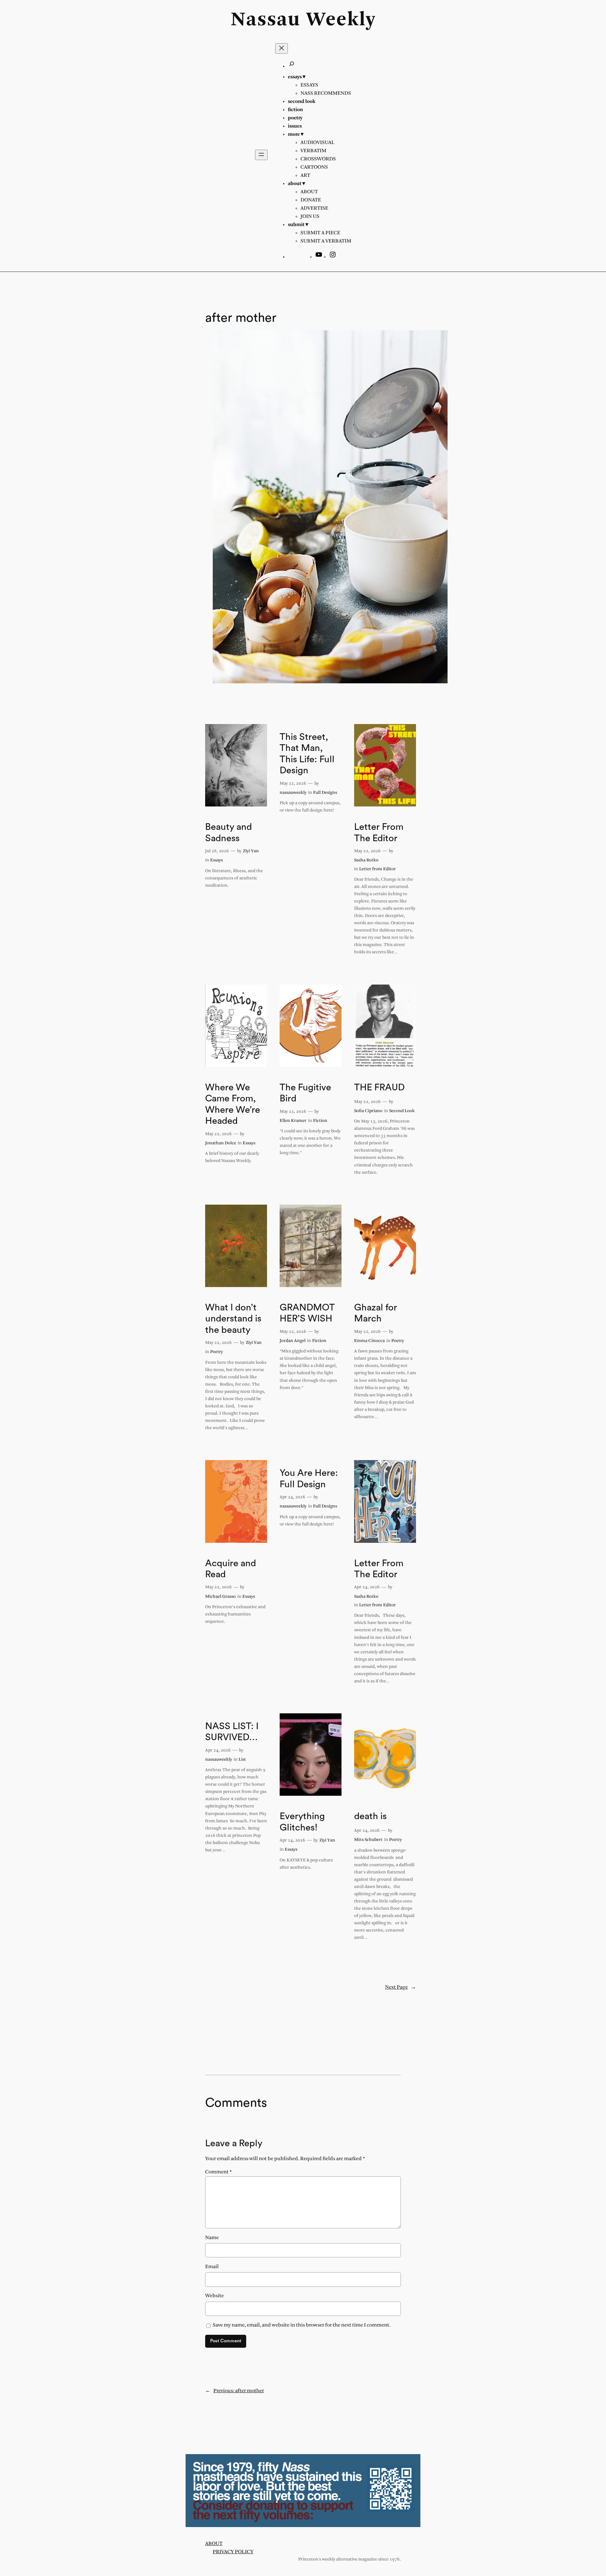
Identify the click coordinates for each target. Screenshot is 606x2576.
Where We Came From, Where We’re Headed (233, 1104)
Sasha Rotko (366, 860)
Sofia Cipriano (368, 1111)
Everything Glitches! (302, 1822)
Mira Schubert (368, 1840)
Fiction (320, 1121)
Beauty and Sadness (229, 833)
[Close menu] (282, 48)
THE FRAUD (379, 1087)
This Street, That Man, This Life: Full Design (307, 754)
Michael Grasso (220, 1597)
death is (370, 1816)
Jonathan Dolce (221, 1143)
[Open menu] (261, 155)
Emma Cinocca (369, 1341)
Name (212, 2238)
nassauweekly (293, 793)
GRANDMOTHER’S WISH (307, 1313)
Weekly (341, 20)
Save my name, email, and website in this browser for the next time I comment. (302, 2325)
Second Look (402, 1111)
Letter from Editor (377, 869)
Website (214, 2296)
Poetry (217, 1352)
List (242, 1760)
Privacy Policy (233, 2552)
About (214, 2544)
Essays (217, 860)
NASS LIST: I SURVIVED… (232, 1732)
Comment (219, 2172)
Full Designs (325, 793)
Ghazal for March (376, 1313)
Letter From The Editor (379, 833)
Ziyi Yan (251, 851)
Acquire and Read (231, 1569)
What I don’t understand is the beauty (233, 1319)
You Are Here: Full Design (309, 1479)
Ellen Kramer (293, 1121)
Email (212, 2267)
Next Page (401, 1987)
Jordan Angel (293, 1341)
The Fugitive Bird (305, 1093)
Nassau (266, 20)
